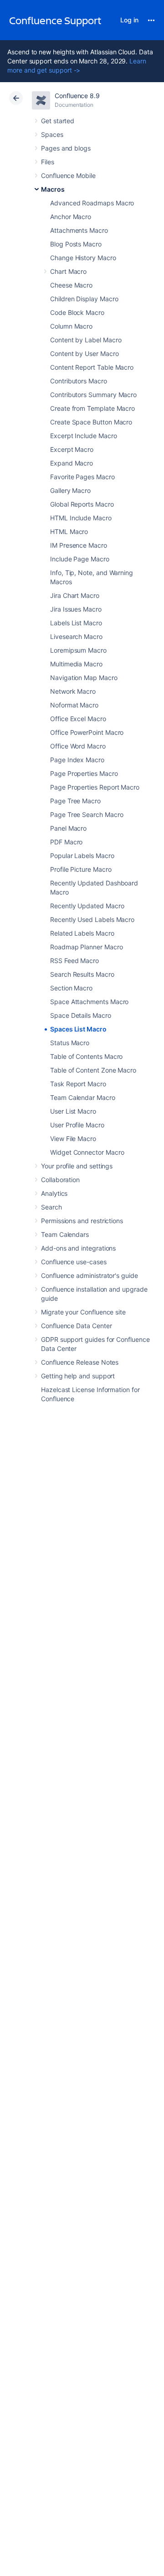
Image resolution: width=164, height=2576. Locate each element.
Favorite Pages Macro (82, 477)
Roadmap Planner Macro (87, 947)
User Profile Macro (77, 1125)
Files (48, 162)
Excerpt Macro (72, 449)
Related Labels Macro (82, 933)
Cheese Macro (71, 285)
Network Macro (73, 691)
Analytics (54, 1193)
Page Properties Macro (84, 773)
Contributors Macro (79, 381)
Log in (129, 20)
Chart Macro (68, 271)
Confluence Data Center (76, 1326)
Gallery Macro (70, 490)
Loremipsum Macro (78, 650)
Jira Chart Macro (75, 595)
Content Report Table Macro (92, 367)
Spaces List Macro (78, 1029)
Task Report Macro (78, 1084)
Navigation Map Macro (84, 678)
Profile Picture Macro (81, 869)
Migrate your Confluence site (83, 1312)
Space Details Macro (81, 1015)
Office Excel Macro (78, 719)
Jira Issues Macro (76, 609)
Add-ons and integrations (78, 1248)
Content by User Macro (85, 353)
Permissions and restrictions (82, 1221)
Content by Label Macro (86, 340)
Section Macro (71, 988)
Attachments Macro (79, 230)
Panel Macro (68, 828)
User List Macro (73, 1111)
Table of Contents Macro (86, 1056)
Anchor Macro (71, 217)
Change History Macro (83, 258)
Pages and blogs (66, 148)
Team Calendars (65, 1234)
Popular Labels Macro (82, 856)
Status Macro (70, 1043)
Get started (58, 121)
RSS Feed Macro (74, 961)
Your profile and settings (77, 1166)
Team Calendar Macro (83, 1097)
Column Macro (71, 326)
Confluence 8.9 (77, 96)
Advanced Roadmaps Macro (92, 203)
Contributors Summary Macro (93, 395)
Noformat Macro (74, 705)
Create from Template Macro (92, 408)
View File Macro (73, 1139)
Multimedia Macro (76, 664)
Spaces (52, 134)
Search (51, 1207)
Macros (53, 189)
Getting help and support (78, 1376)
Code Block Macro (77, 312)
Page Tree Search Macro (87, 814)
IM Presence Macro (79, 545)
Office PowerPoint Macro (87, 732)
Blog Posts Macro (76, 244)
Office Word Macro (78, 746)
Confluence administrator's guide (90, 1275)
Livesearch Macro (76, 636)
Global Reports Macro (82, 504)
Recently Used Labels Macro (92, 919)
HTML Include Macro (81, 518)
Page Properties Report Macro (95, 787)
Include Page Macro (80, 559)
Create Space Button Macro (91, 422)
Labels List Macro (76, 623)
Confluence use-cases (74, 1262)
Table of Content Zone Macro (93, 1070)
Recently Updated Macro (87, 906)
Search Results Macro (82, 974)
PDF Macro (66, 842)
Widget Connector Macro (87, 1152)
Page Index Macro (77, 760)
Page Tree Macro (75, 801)
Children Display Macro (84, 299)
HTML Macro (69, 531)
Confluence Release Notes (80, 1362)
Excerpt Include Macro (84, 436)
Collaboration (60, 1180)
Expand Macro (72, 463)
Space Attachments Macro (89, 1002)
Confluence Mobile (68, 175)
